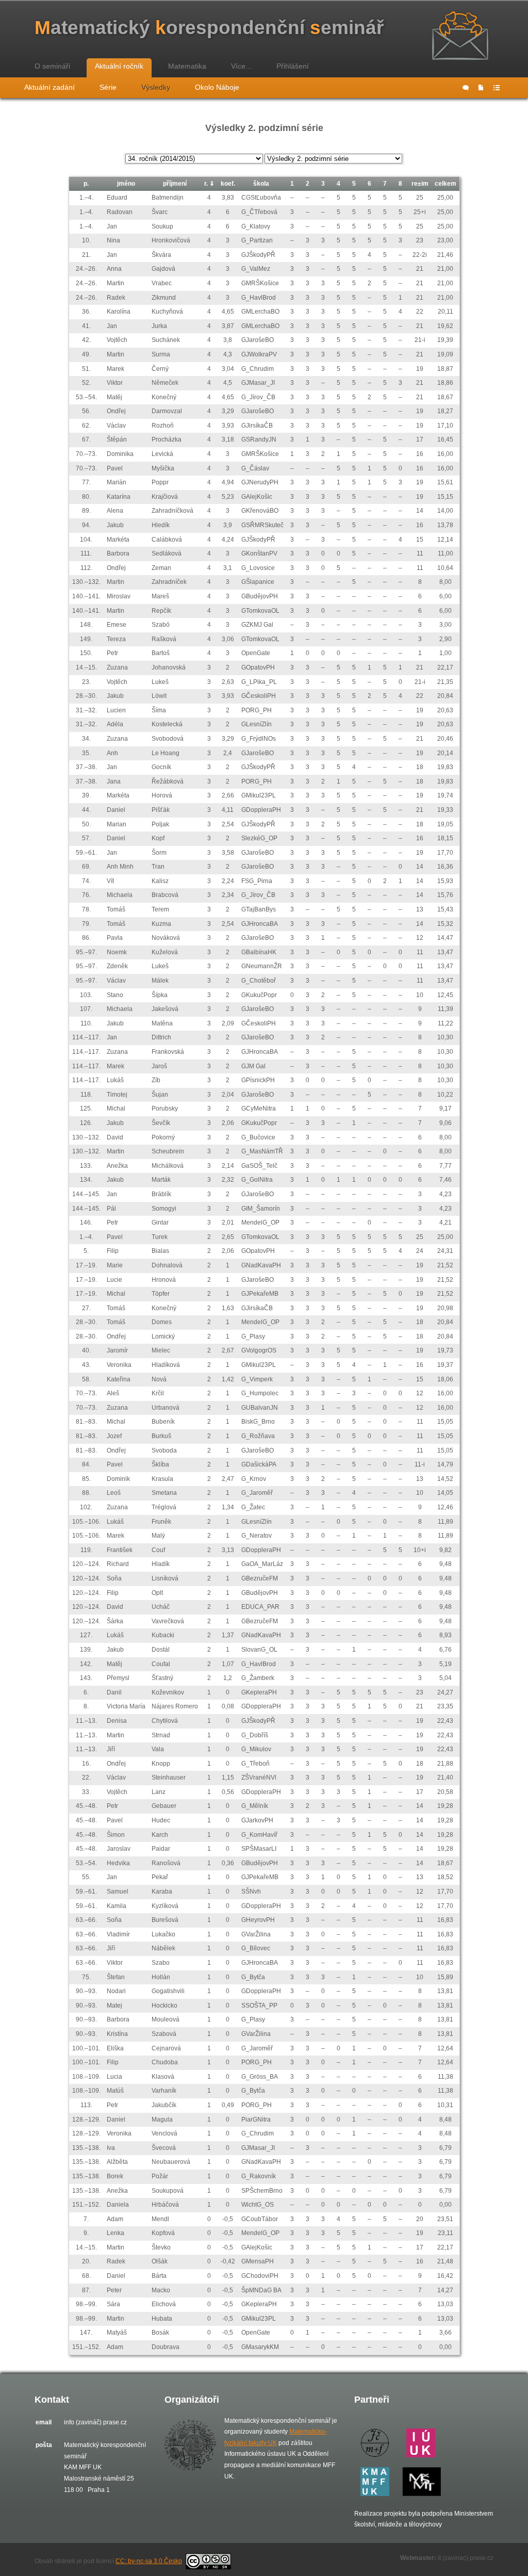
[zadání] (481, 88)
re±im (420, 184)
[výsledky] (497, 88)
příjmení (175, 184)
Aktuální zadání (49, 87)
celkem (445, 184)
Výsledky (156, 87)
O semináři (52, 66)
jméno (126, 184)
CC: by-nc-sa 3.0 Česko (149, 2561)
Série (108, 87)
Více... (241, 66)
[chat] (466, 88)
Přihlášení (293, 66)
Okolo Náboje (217, 87)
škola (261, 184)
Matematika (187, 66)
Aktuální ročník (119, 66)
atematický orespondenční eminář (209, 28)
